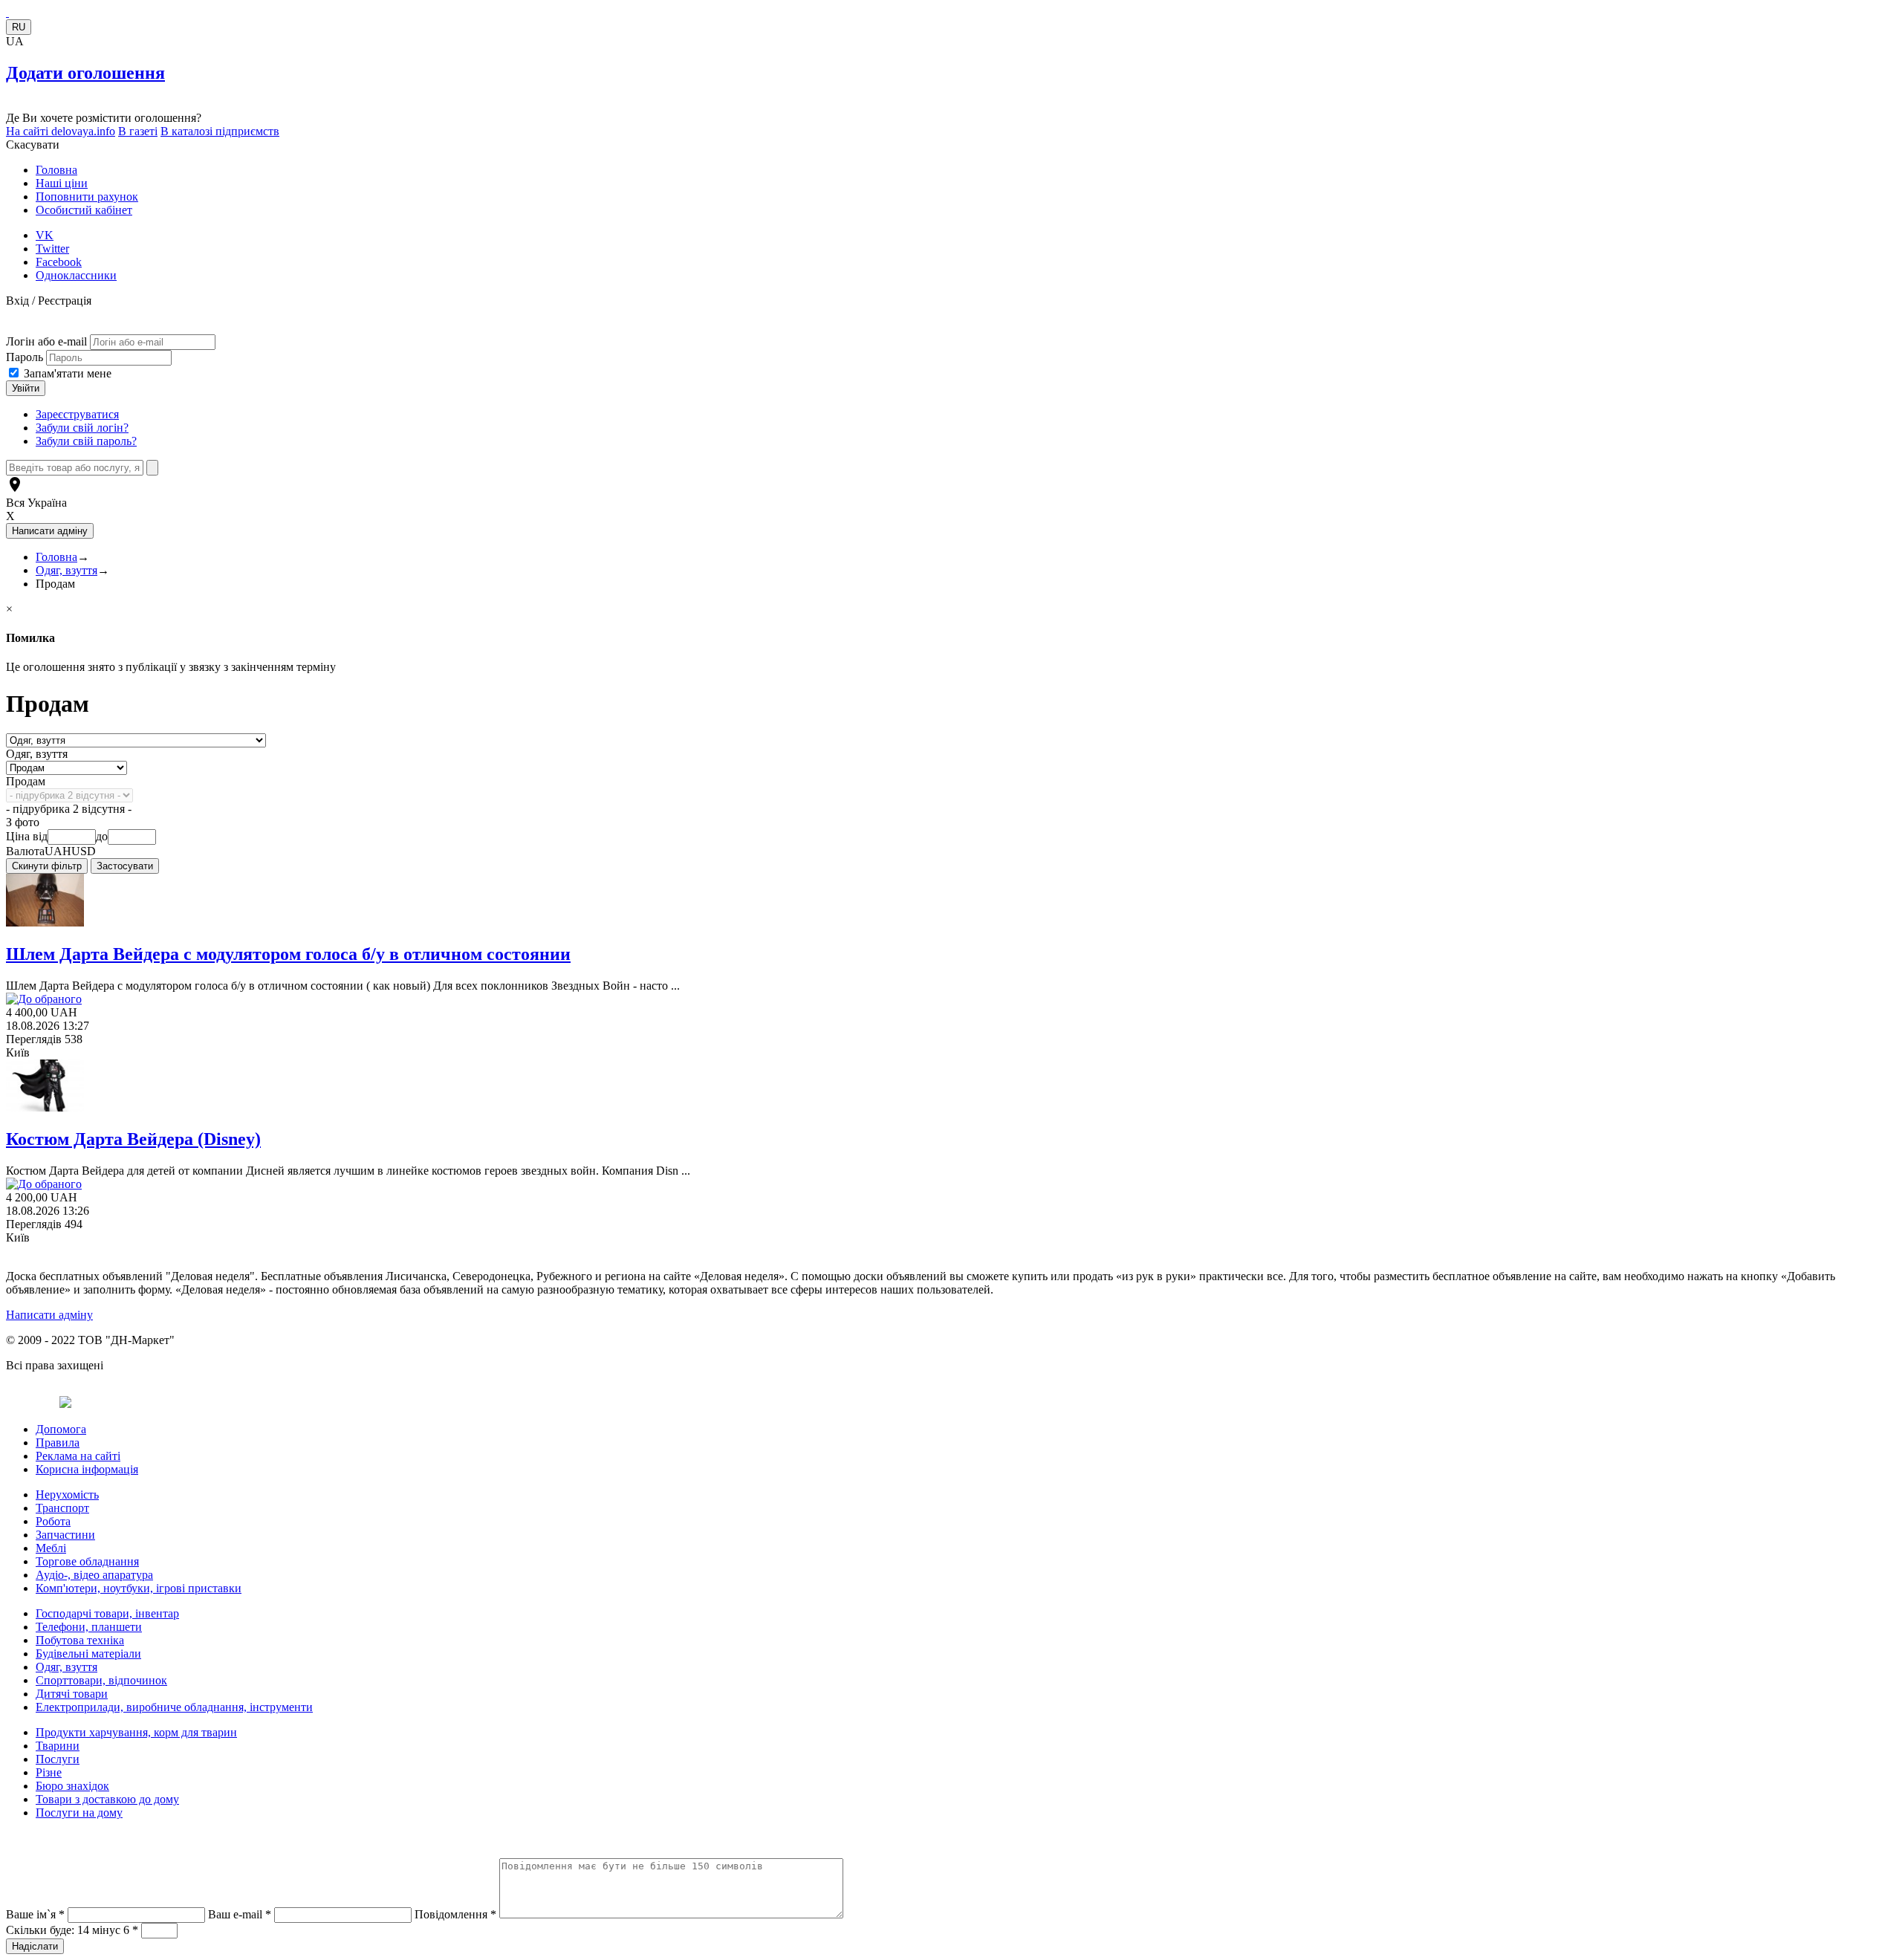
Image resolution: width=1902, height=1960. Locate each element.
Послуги (58, 1759)
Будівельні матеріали (88, 1654)
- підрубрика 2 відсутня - (69, 809)
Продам (26, 781)
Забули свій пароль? (86, 441)
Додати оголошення (85, 73)
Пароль (26, 357)
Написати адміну (49, 1315)
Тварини (58, 1746)
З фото (23, 822)
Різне (49, 1772)
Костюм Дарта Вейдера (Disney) (133, 1139)
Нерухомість (67, 1495)
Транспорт (62, 1508)
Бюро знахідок (72, 1786)
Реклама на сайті (78, 1456)
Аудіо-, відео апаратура (94, 1575)
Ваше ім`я (35, 1914)
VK (45, 235)
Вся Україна (36, 503)
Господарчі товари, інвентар (107, 1613)
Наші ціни (62, 183)
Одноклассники (76, 275)
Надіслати (35, 1946)
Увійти (26, 388)
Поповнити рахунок (87, 197)
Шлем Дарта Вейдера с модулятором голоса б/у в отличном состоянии (288, 954)
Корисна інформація (87, 1469)
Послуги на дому (79, 1813)
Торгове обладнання (87, 1561)
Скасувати (33, 145)
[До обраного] (44, 999)
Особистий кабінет (84, 210)
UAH (58, 851)
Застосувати (125, 866)
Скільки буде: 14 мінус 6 (72, 1930)
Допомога (61, 1429)
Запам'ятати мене (68, 373)
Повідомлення (455, 1914)
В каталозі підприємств (220, 131)
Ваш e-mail (240, 1914)
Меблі (51, 1548)
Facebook (59, 262)
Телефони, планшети (89, 1627)
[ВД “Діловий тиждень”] (7, 12)
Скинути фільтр (47, 866)
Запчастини (65, 1535)
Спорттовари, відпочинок (101, 1680)
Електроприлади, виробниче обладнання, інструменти (174, 1707)
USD (84, 851)
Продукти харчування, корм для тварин (136, 1732)
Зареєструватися (77, 414)
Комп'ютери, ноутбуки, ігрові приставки (139, 1588)
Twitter (52, 249)
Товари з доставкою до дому (107, 1799)
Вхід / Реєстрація (49, 301)
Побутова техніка (80, 1640)
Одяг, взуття (66, 570)
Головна (56, 170)
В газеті (138, 131)
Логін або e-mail (46, 341)
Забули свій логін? (82, 428)
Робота (53, 1521)
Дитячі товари (72, 1694)
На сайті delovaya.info (61, 131)
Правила (58, 1443)
